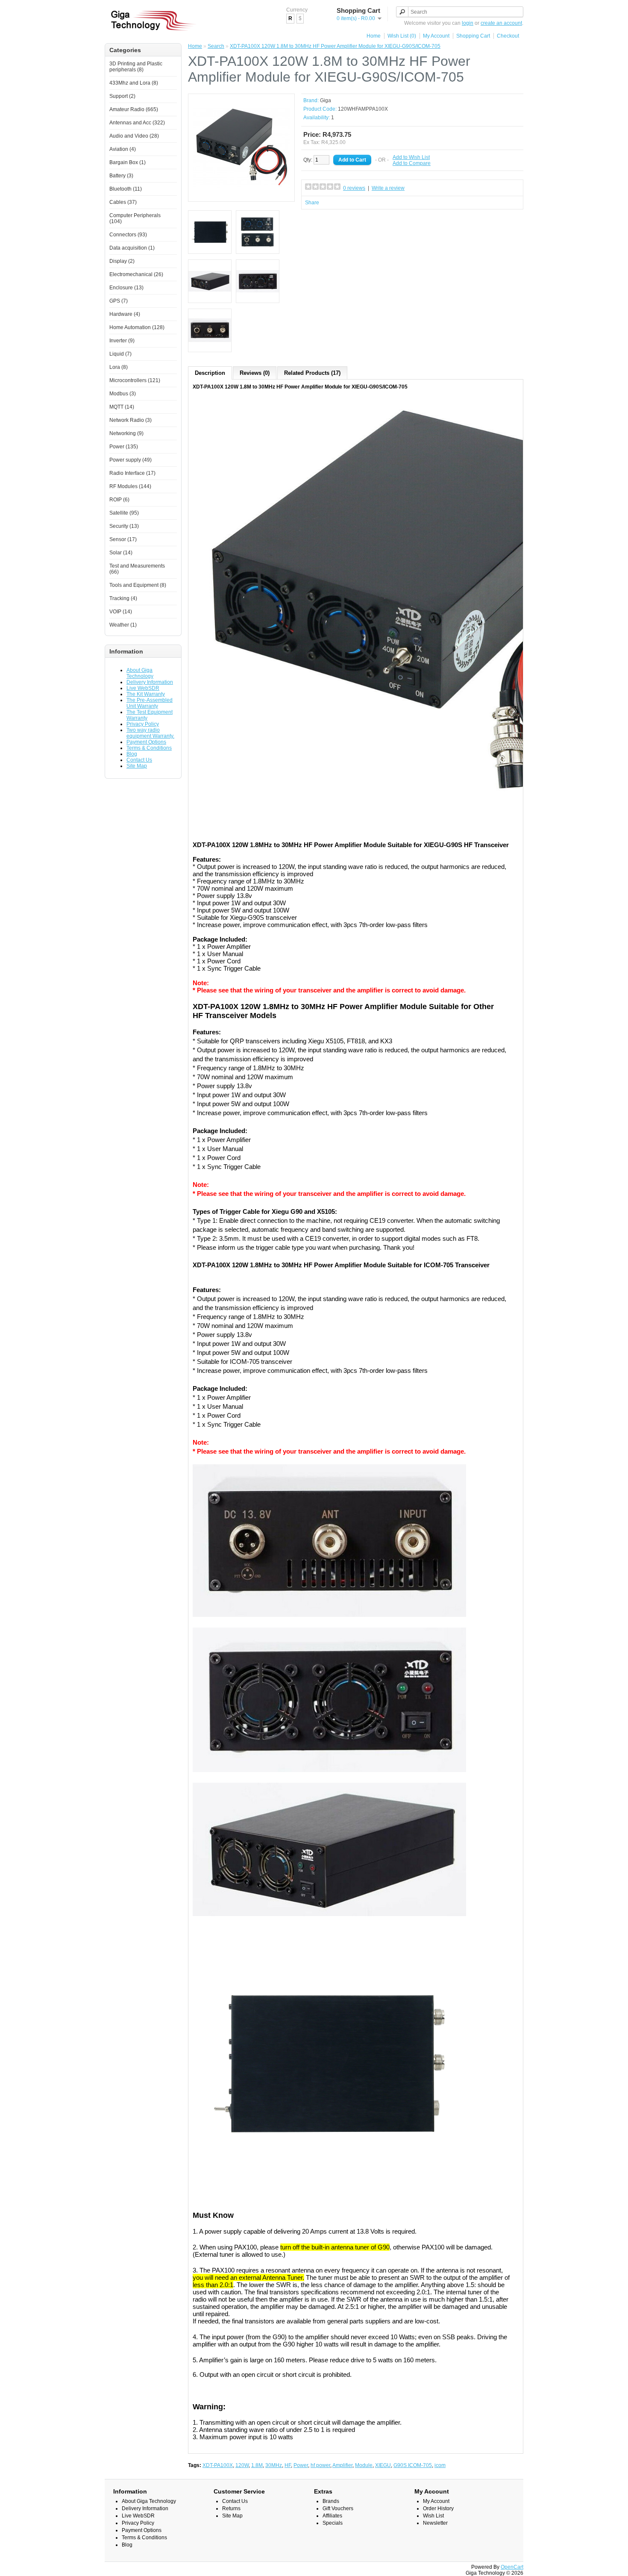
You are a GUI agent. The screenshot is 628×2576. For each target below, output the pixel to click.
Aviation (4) (123, 149)
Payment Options (146, 742)
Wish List (433, 2516)
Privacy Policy (143, 724)
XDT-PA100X (218, 2465)
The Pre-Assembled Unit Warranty (150, 703)
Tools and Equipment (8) (138, 585)
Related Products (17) (312, 373)
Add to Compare (412, 163)
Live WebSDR (143, 688)
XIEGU (383, 2465)
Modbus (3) (123, 394)
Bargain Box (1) (128, 162)
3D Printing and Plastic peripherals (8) (136, 67)
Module (364, 2465)
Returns (231, 2508)
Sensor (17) (123, 539)
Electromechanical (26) (136, 274)
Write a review (388, 188)
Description (210, 373)
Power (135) (124, 447)
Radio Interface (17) (132, 473)
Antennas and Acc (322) (137, 123)
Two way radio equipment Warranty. (150, 733)
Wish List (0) (402, 36)
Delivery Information (150, 682)
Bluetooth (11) (126, 189)
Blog (132, 754)
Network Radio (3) (131, 420)
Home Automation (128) (137, 327)
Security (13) (124, 526)
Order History (438, 2508)
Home (374, 36)
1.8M (257, 2465)
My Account (436, 36)
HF (288, 2465)
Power (301, 2465)
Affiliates (332, 2516)
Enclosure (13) (126, 288)
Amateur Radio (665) (134, 109)
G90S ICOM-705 (413, 2465)
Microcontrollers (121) (135, 380)
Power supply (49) (131, 460)
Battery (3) (121, 176)
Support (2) (122, 96)
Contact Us (139, 760)
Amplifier (342, 2465)
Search (216, 46)
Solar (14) (121, 553)
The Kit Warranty (146, 694)
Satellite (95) (124, 513)
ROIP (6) (119, 500)
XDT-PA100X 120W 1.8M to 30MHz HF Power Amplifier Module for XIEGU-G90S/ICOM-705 (335, 46)
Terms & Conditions (149, 748)
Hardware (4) (125, 314)
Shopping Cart (473, 36)
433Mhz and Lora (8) (134, 83)
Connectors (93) (128, 235)
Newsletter (435, 2523)
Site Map (137, 766)
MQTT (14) (122, 407)
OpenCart (512, 2567)
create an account (501, 23)
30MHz (274, 2465)
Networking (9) (126, 433)
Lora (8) (119, 367)
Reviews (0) (255, 373)
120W (242, 2465)
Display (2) (122, 261)
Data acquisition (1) (132, 248)
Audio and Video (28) (134, 136)
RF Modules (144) (130, 486)
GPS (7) (119, 301)
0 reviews (354, 188)
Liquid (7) (120, 354)
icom (440, 2465)
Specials (333, 2523)
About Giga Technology (140, 673)
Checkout (508, 36)
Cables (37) (123, 202)
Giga (326, 100)
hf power (320, 2465)
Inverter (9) (122, 341)
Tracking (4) (123, 598)
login (468, 23)
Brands (331, 2501)
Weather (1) (123, 625)
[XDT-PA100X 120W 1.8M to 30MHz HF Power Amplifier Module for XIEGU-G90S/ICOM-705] (241, 194)
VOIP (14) (121, 612)
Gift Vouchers (338, 2508)
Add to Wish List (411, 157)
